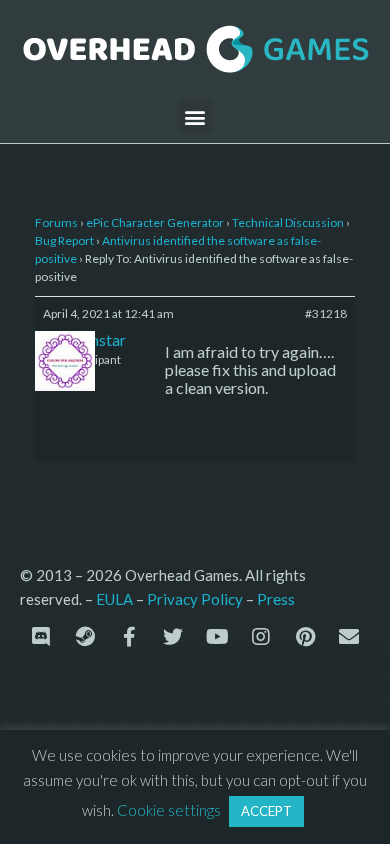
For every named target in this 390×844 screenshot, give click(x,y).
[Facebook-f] (129, 637)
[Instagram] (261, 637)
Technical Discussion (288, 222)
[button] (195, 116)
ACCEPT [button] (266, 811)
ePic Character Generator (155, 222)
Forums (56, 222)
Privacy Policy (195, 599)
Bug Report (64, 240)
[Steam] (85, 637)
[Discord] (41, 637)
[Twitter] (173, 637)
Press (276, 598)
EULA (114, 599)
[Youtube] (217, 637)
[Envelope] (349, 637)
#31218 (326, 313)
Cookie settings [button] (169, 810)
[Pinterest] (305, 637)
